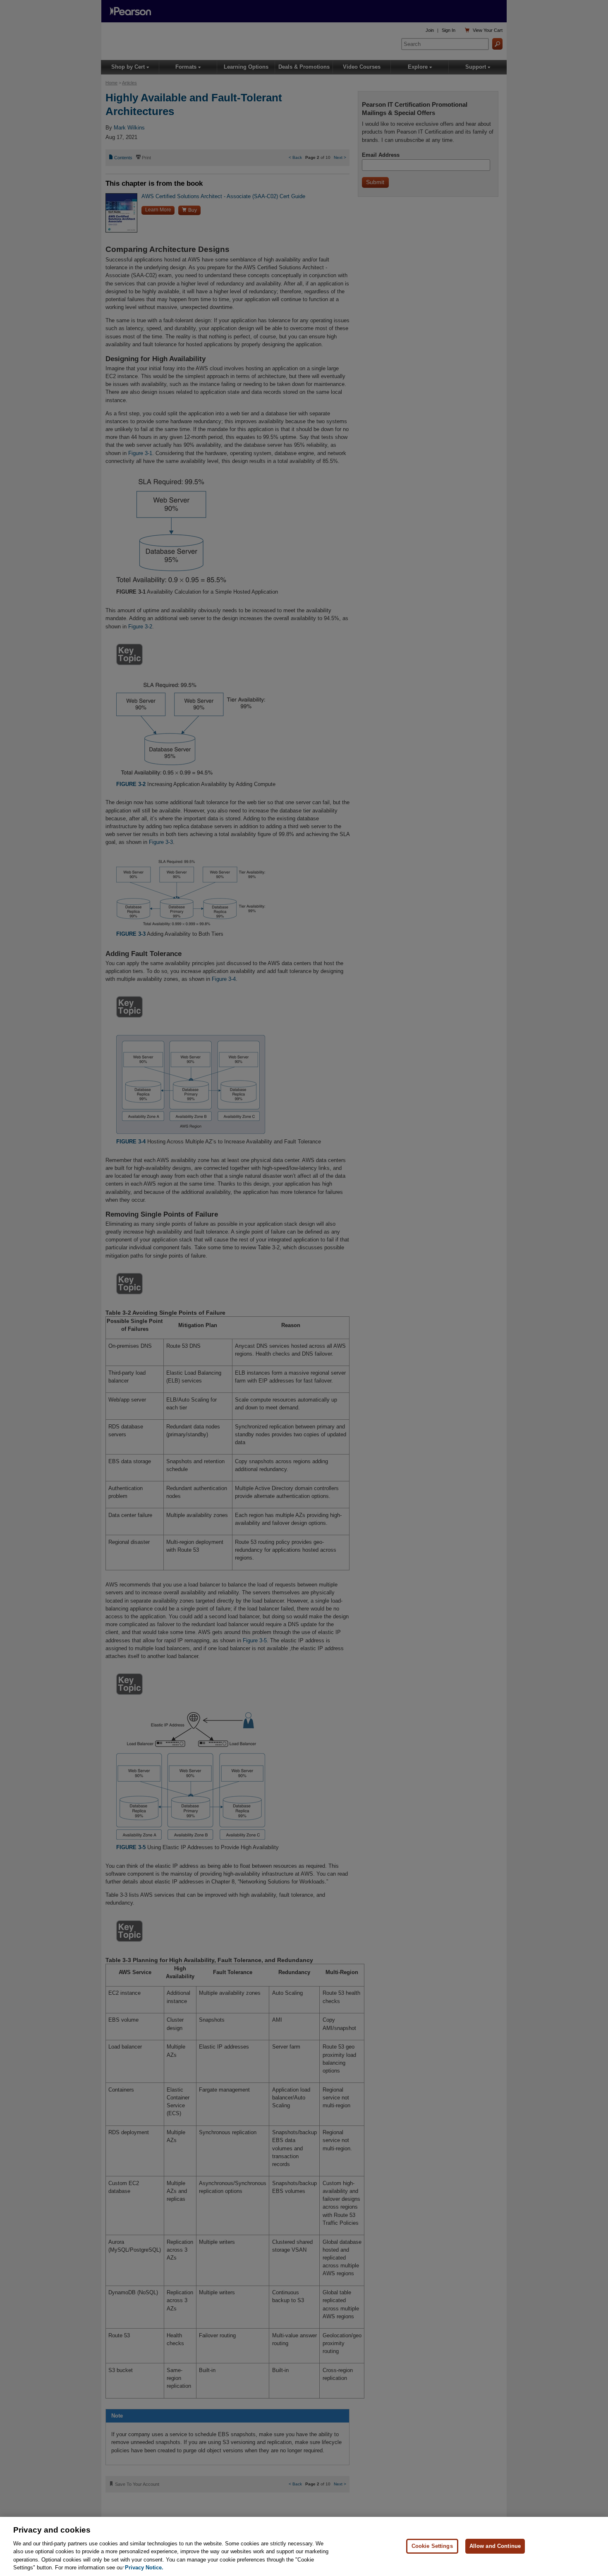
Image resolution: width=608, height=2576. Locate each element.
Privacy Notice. (144, 2568)
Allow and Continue (495, 2546)
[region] (304, 2546)
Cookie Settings (432, 2546)
